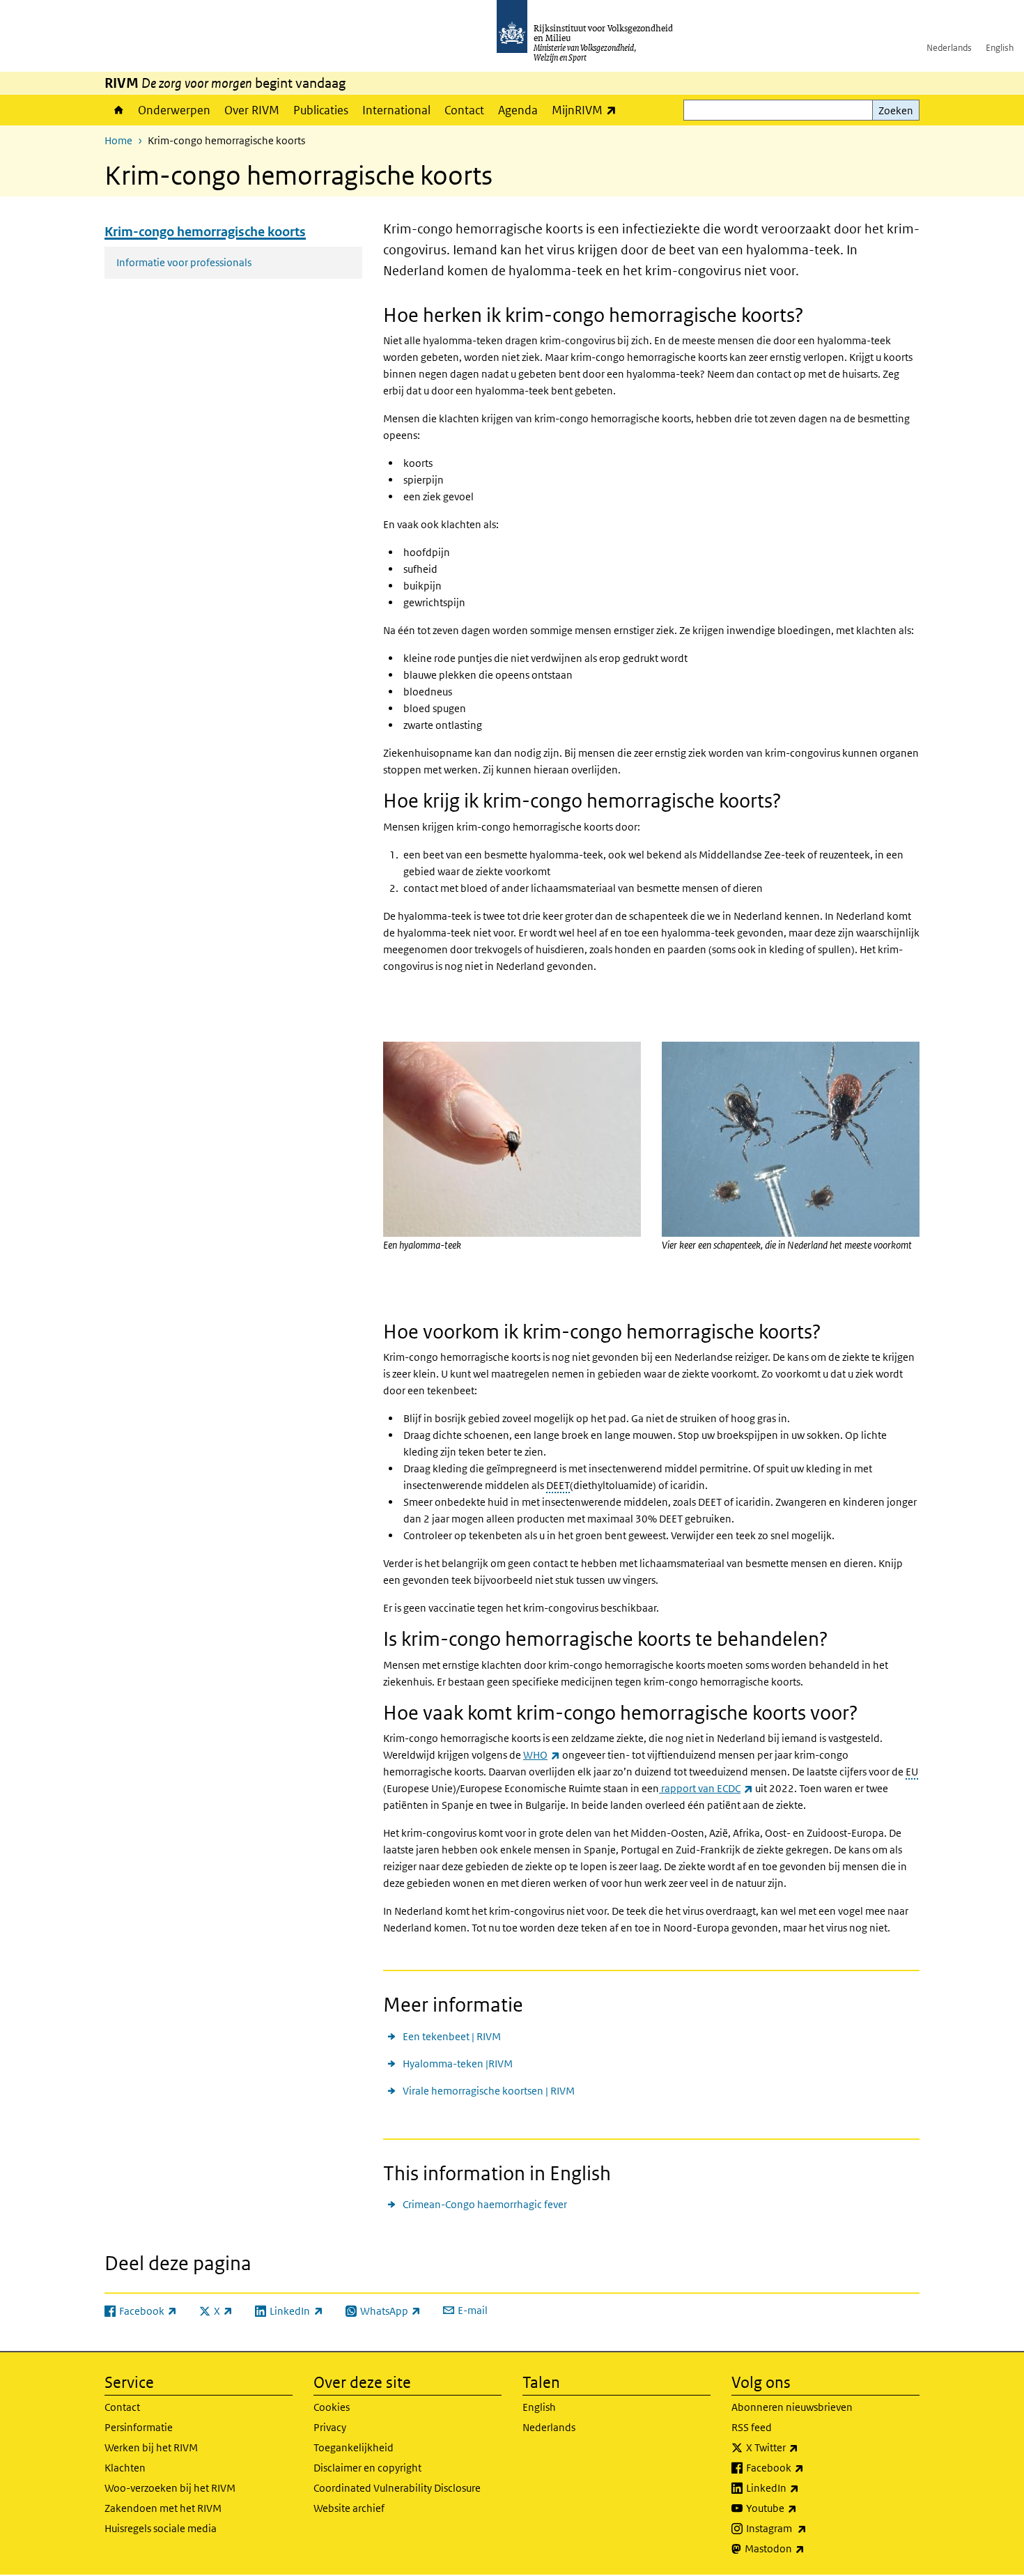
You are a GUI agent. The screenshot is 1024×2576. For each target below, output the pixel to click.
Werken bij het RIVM (151, 2447)
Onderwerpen (174, 110)
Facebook (806, 2467)
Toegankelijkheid (354, 2447)
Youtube (802, 2508)
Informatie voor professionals (184, 262)
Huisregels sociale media (161, 2528)
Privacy (330, 2427)
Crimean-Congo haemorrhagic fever (485, 2204)
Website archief (349, 2508)
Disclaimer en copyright (367, 2468)
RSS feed (752, 2427)
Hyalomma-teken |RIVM (458, 2064)
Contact (464, 110)
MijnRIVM (588, 110)
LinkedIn (803, 2488)
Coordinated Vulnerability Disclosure (397, 2488)
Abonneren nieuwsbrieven (792, 2407)
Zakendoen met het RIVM (163, 2508)
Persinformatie (139, 2427)
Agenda (518, 110)
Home (118, 110)
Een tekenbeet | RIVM (452, 2036)
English (1000, 48)
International (396, 110)
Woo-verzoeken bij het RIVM (170, 2488)
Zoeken (896, 110)
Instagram (807, 2528)
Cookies (332, 2407)
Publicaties (321, 110)
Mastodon (805, 2548)
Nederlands (949, 48)
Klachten (125, 2468)
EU (912, 1772)
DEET (558, 1485)
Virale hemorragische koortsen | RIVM (489, 2091)
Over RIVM (252, 110)
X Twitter (803, 2447)
